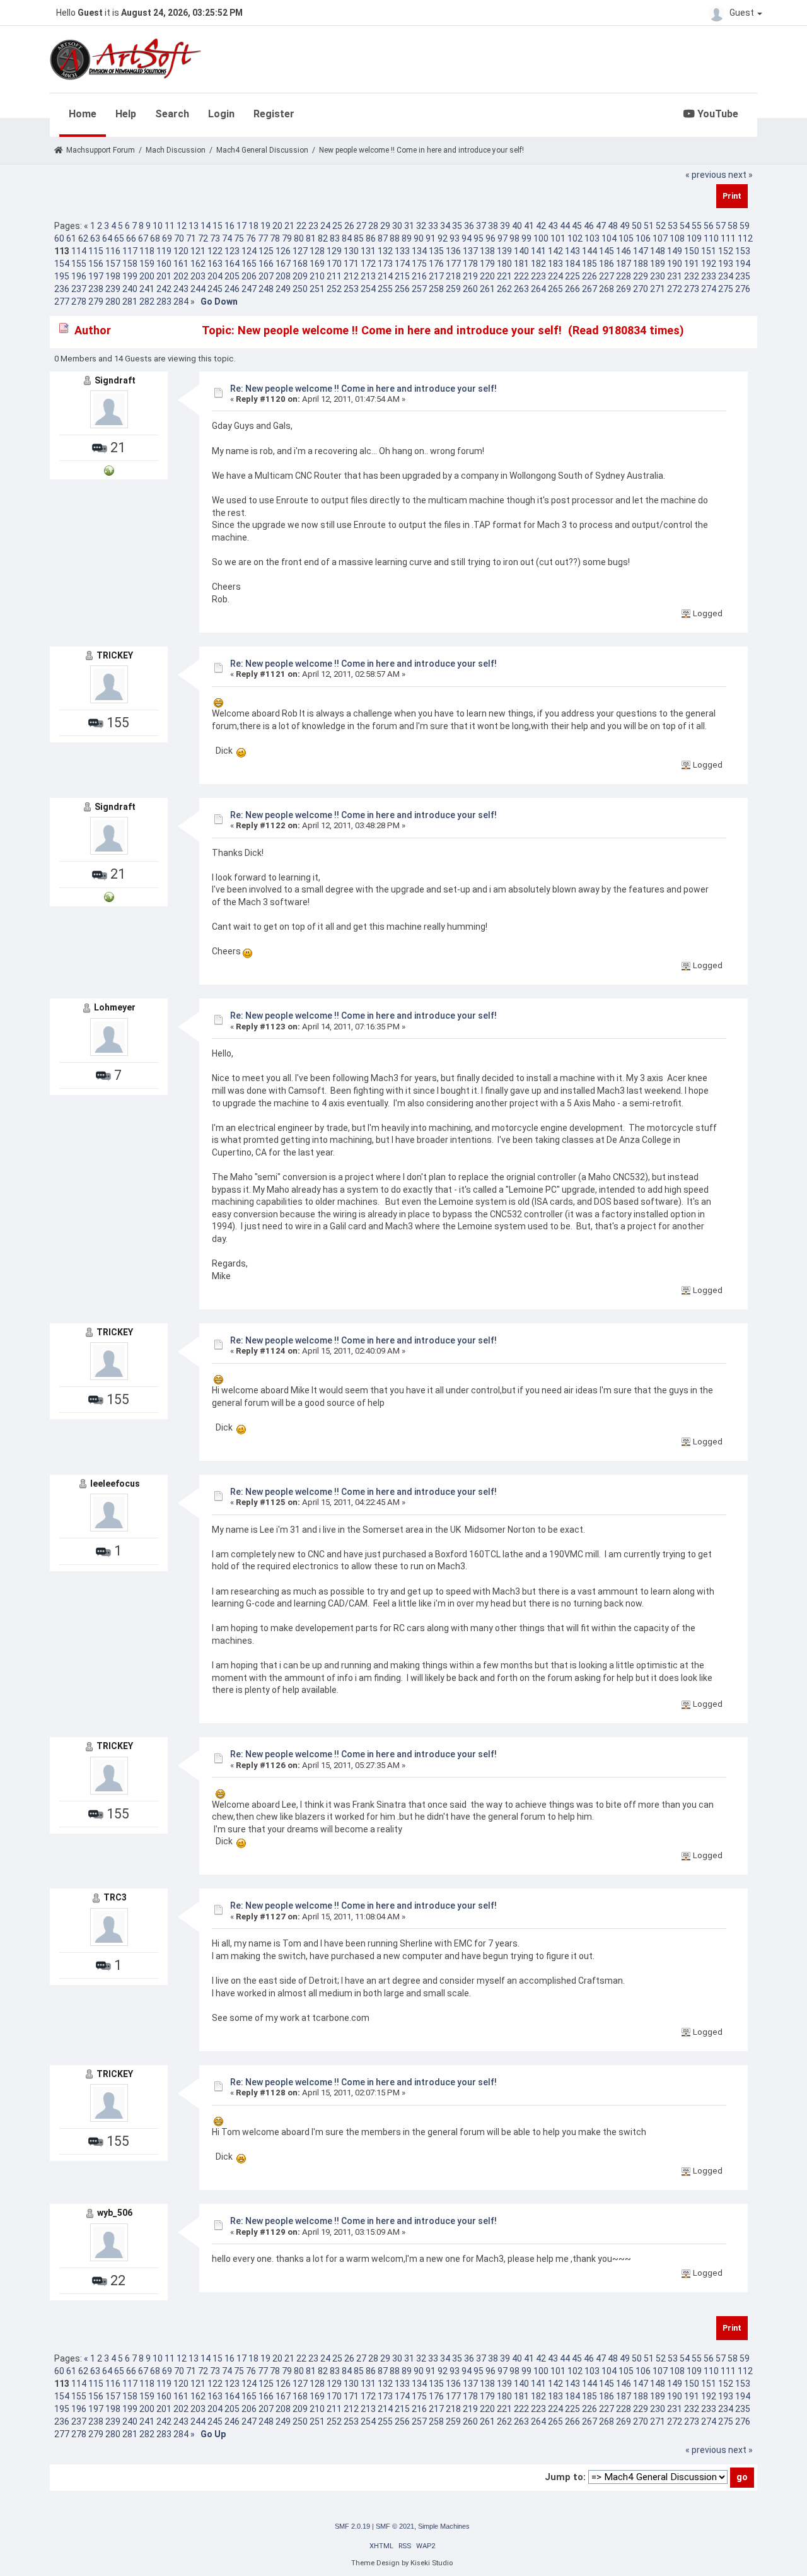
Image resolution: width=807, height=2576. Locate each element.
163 (215, 264)
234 (726, 276)
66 (131, 238)
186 (607, 264)
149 (675, 251)
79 (287, 238)
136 (453, 251)
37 (481, 226)
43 (553, 226)
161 (181, 264)
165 (249, 264)
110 (711, 238)
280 (113, 302)
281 (130, 302)
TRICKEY (115, 655)
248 (266, 289)
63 (95, 238)
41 (529, 226)
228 (624, 276)
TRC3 (115, 1897)
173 (385, 264)
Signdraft (115, 380)
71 (191, 238)
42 (541, 226)
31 (409, 226)
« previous (706, 175)
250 (300, 289)
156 (96, 264)
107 (660, 238)
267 (589, 289)
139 (504, 251)
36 (469, 226)
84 (347, 238)
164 (232, 264)
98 (514, 238)
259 (453, 289)
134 (419, 251)
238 (96, 289)
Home (83, 114)
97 (502, 238)
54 (685, 226)
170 (334, 264)
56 (709, 226)
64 (107, 238)
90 (419, 238)
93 (455, 238)
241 (147, 289)
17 (241, 226)
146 (624, 251)
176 (436, 264)
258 (436, 289)
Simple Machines (444, 2526)
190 (675, 264)
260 (470, 289)
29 (385, 226)
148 (658, 251)
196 (79, 276)
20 (277, 226)
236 (62, 289)
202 (181, 276)
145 (607, 251)
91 (431, 238)
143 (572, 251)
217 (436, 276)
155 (79, 264)
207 (266, 276)
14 (206, 226)
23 (313, 226)
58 (733, 226)
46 (589, 226)
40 (517, 226)
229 (641, 276)
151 (709, 251)
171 (351, 264)
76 (251, 238)
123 (232, 251)
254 (368, 289)
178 (470, 264)
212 (351, 276)
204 (215, 276)
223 (538, 276)
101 (558, 238)
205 (232, 276)
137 (470, 251)
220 (487, 276)
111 (728, 238)
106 (643, 238)
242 (164, 289)
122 (215, 251)
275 (726, 289)
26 (349, 226)
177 (453, 264)
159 (147, 264)
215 (402, 276)
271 (658, 289)
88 (395, 238)
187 (624, 264)
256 (402, 289)
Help (126, 114)
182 (538, 264)
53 (673, 226)
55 (697, 226)
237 (79, 289)
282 (147, 302)
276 (743, 289)
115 (96, 251)
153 (743, 251)
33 (433, 226)
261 (487, 289)
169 (317, 264)
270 (641, 289)
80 (299, 238)
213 (368, 276)
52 (661, 226)
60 (59, 238)
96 (491, 238)
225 (572, 276)
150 (692, 251)
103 (592, 238)
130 (351, 251)
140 (521, 251)
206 (249, 276)
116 (113, 251)
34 (445, 226)
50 (637, 226)
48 (613, 226)
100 (541, 238)
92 (443, 238)
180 (504, 264)
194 (743, 264)
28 (373, 226)
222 (521, 276)
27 (361, 226)
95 (479, 238)
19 (265, 226)
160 (164, 264)
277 (62, 302)
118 (147, 251)
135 (436, 251)
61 (71, 238)
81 (311, 238)
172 (368, 264)
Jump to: (565, 2477)
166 (266, 264)
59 (745, 226)
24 (325, 226)
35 (457, 226)
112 (745, 238)
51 (649, 226)
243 (181, 289)
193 (726, 264)
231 (675, 276)
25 (337, 226)
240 (130, 289)
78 (275, 238)
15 (218, 226)
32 (421, 226)
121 (198, 251)
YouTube (717, 114)
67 (143, 238)
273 (692, 289)
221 (504, 276)
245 (215, 289)
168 (300, 264)
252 (334, 289)
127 (300, 251)
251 (317, 289)
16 (229, 226)
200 (147, 276)
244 (198, 289)
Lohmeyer (115, 1007)
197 (96, 276)
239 (113, 289)
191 (692, 264)
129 (334, 251)
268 (607, 289)
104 (609, 238)
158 (130, 264)
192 (709, 264)
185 (589, 264)
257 (419, 289)
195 (62, 276)
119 (164, 251)
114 (79, 251)
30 (397, 226)
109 (694, 238)
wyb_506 (115, 2213)
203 (198, 276)
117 (130, 251)
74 (227, 238)
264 (538, 289)
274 (709, 289)
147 (641, 251)
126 (283, 251)
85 (359, 238)
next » (740, 175)
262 (504, 289)
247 (249, 289)
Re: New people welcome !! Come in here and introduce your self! (363, 389)
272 (675, 289)
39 (505, 226)
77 (263, 238)
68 (155, 238)
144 (589, 251)
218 (453, 276)
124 (249, 251)
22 (301, 226)
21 (289, 226)
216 (419, 276)
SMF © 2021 (395, 2526)
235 (743, 276)
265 (555, 289)
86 (371, 238)
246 (232, 289)
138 (487, 251)
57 (721, 226)
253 (351, 289)
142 (555, 251)
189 (658, 264)
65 (119, 238)
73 (215, 238)
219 (470, 276)
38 (493, 226)
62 (83, 238)
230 (658, 276)
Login (221, 114)
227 (607, 276)
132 (385, 251)
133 (402, 251)
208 (283, 276)
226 (589, 276)
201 (164, 276)
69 (167, 238)
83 (335, 238)
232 (692, 276)
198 (113, 276)
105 (626, 238)
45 (577, 226)
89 (407, 238)
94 (467, 238)
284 (181, 302)
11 (170, 226)
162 (198, 264)
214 (385, 276)
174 (402, 264)
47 (601, 226)
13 (194, 226)
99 (526, 238)
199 (130, 276)
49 (625, 226)
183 (555, 264)
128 (317, 251)
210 (317, 276)
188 (641, 264)
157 (113, 264)
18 (253, 226)
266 (572, 289)
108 (677, 238)
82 (323, 238)
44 (565, 226)
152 (726, 251)
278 (79, 302)
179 (487, 264)
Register (274, 114)
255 (385, 289)
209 (300, 276)
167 (283, 264)
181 (521, 264)
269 (624, 289)
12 (182, 226)
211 (334, 276)
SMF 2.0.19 (352, 2526)
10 (158, 226)
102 (575, 238)
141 (538, 251)
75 (239, 238)
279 (96, 302)
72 (203, 238)
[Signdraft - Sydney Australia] (109, 470)
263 (521, 289)
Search (172, 114)
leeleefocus (115, 1484)
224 (555, 276)
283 (164, 302)
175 (419, 264)
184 (572, 264)
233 (709, 276)
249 (283, 289)
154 (62, 264)
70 (179, 238)
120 (181, 251)
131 (368, 251)
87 (383, 238)
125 (266, 251)
